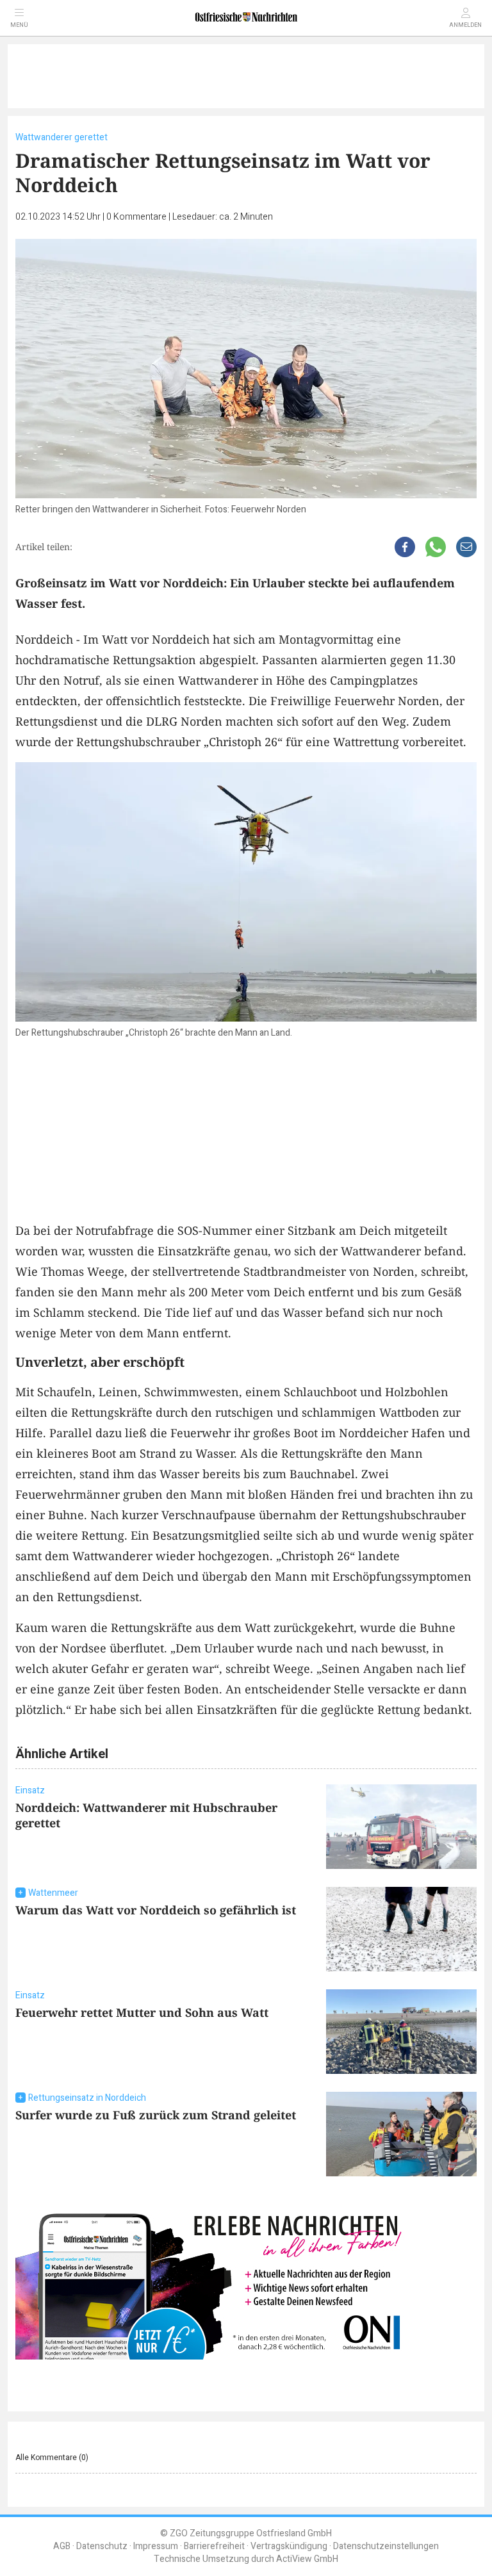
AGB (62, 2546)
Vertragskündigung (289, 2546)
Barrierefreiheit (214, 2546)
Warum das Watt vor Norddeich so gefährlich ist (156, 1910)
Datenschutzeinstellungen (386, 2546)
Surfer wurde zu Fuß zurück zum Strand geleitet (156, 2115)
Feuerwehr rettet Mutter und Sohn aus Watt (142, 2012)
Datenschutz (102, 2546)
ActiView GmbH (307, 2559)
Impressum (156, 2546)
